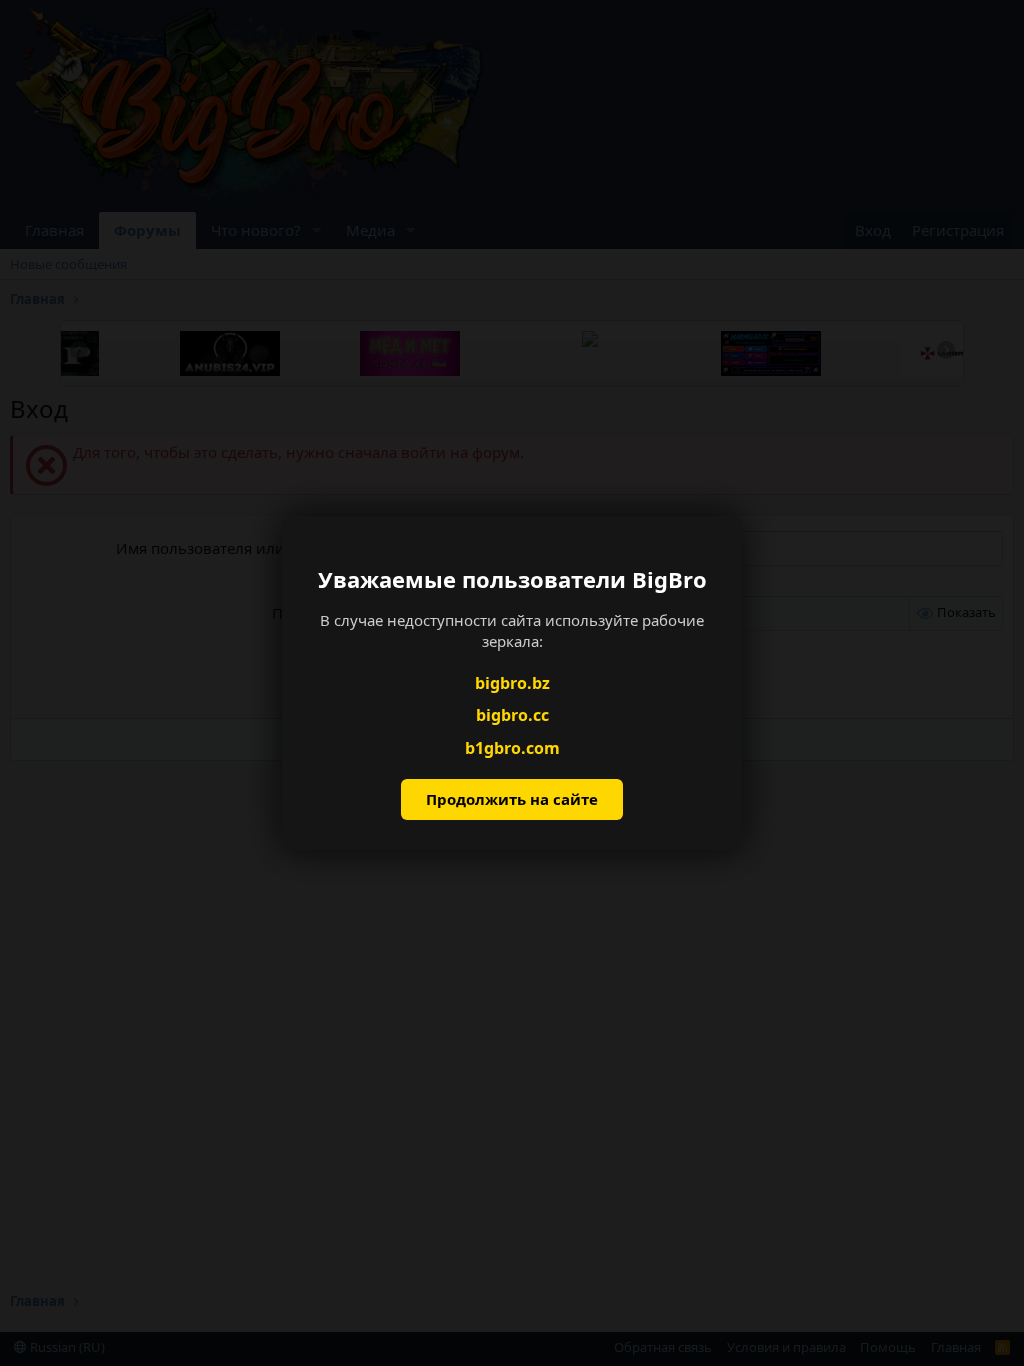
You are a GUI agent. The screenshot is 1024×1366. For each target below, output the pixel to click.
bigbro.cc (512, 715)
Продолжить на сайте (512, 799)
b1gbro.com (512, 748)
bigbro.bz (512, 683)
